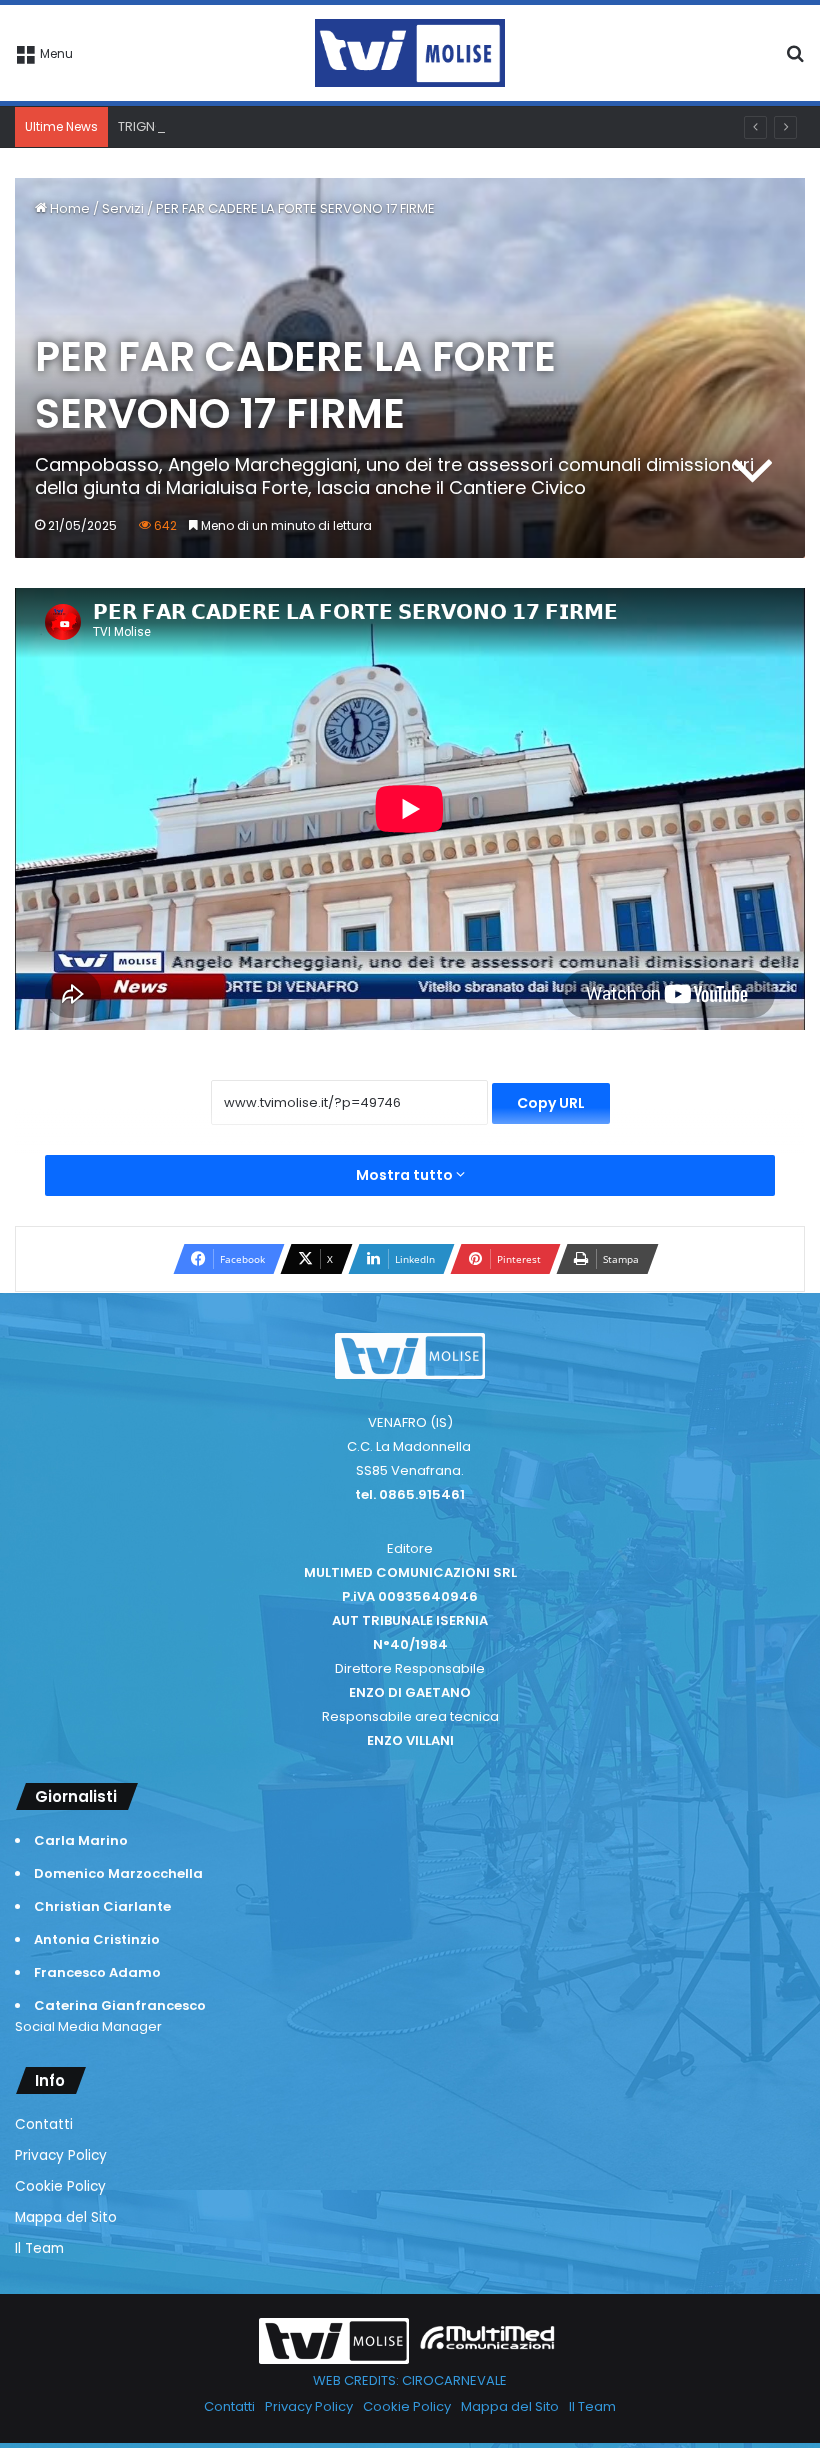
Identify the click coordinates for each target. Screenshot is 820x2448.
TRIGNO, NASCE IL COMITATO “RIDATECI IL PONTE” (270, 126)
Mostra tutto (406, 1175)
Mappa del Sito (66, 2217)
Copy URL (551, 1103)
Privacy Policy (61, 2155)
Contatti (44, 2124)
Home (68, 208)
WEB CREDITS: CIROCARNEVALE (410, 2380)
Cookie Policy (60, 2186)
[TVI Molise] (410, 53)
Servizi (123, 208)
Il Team (39, 2248)
